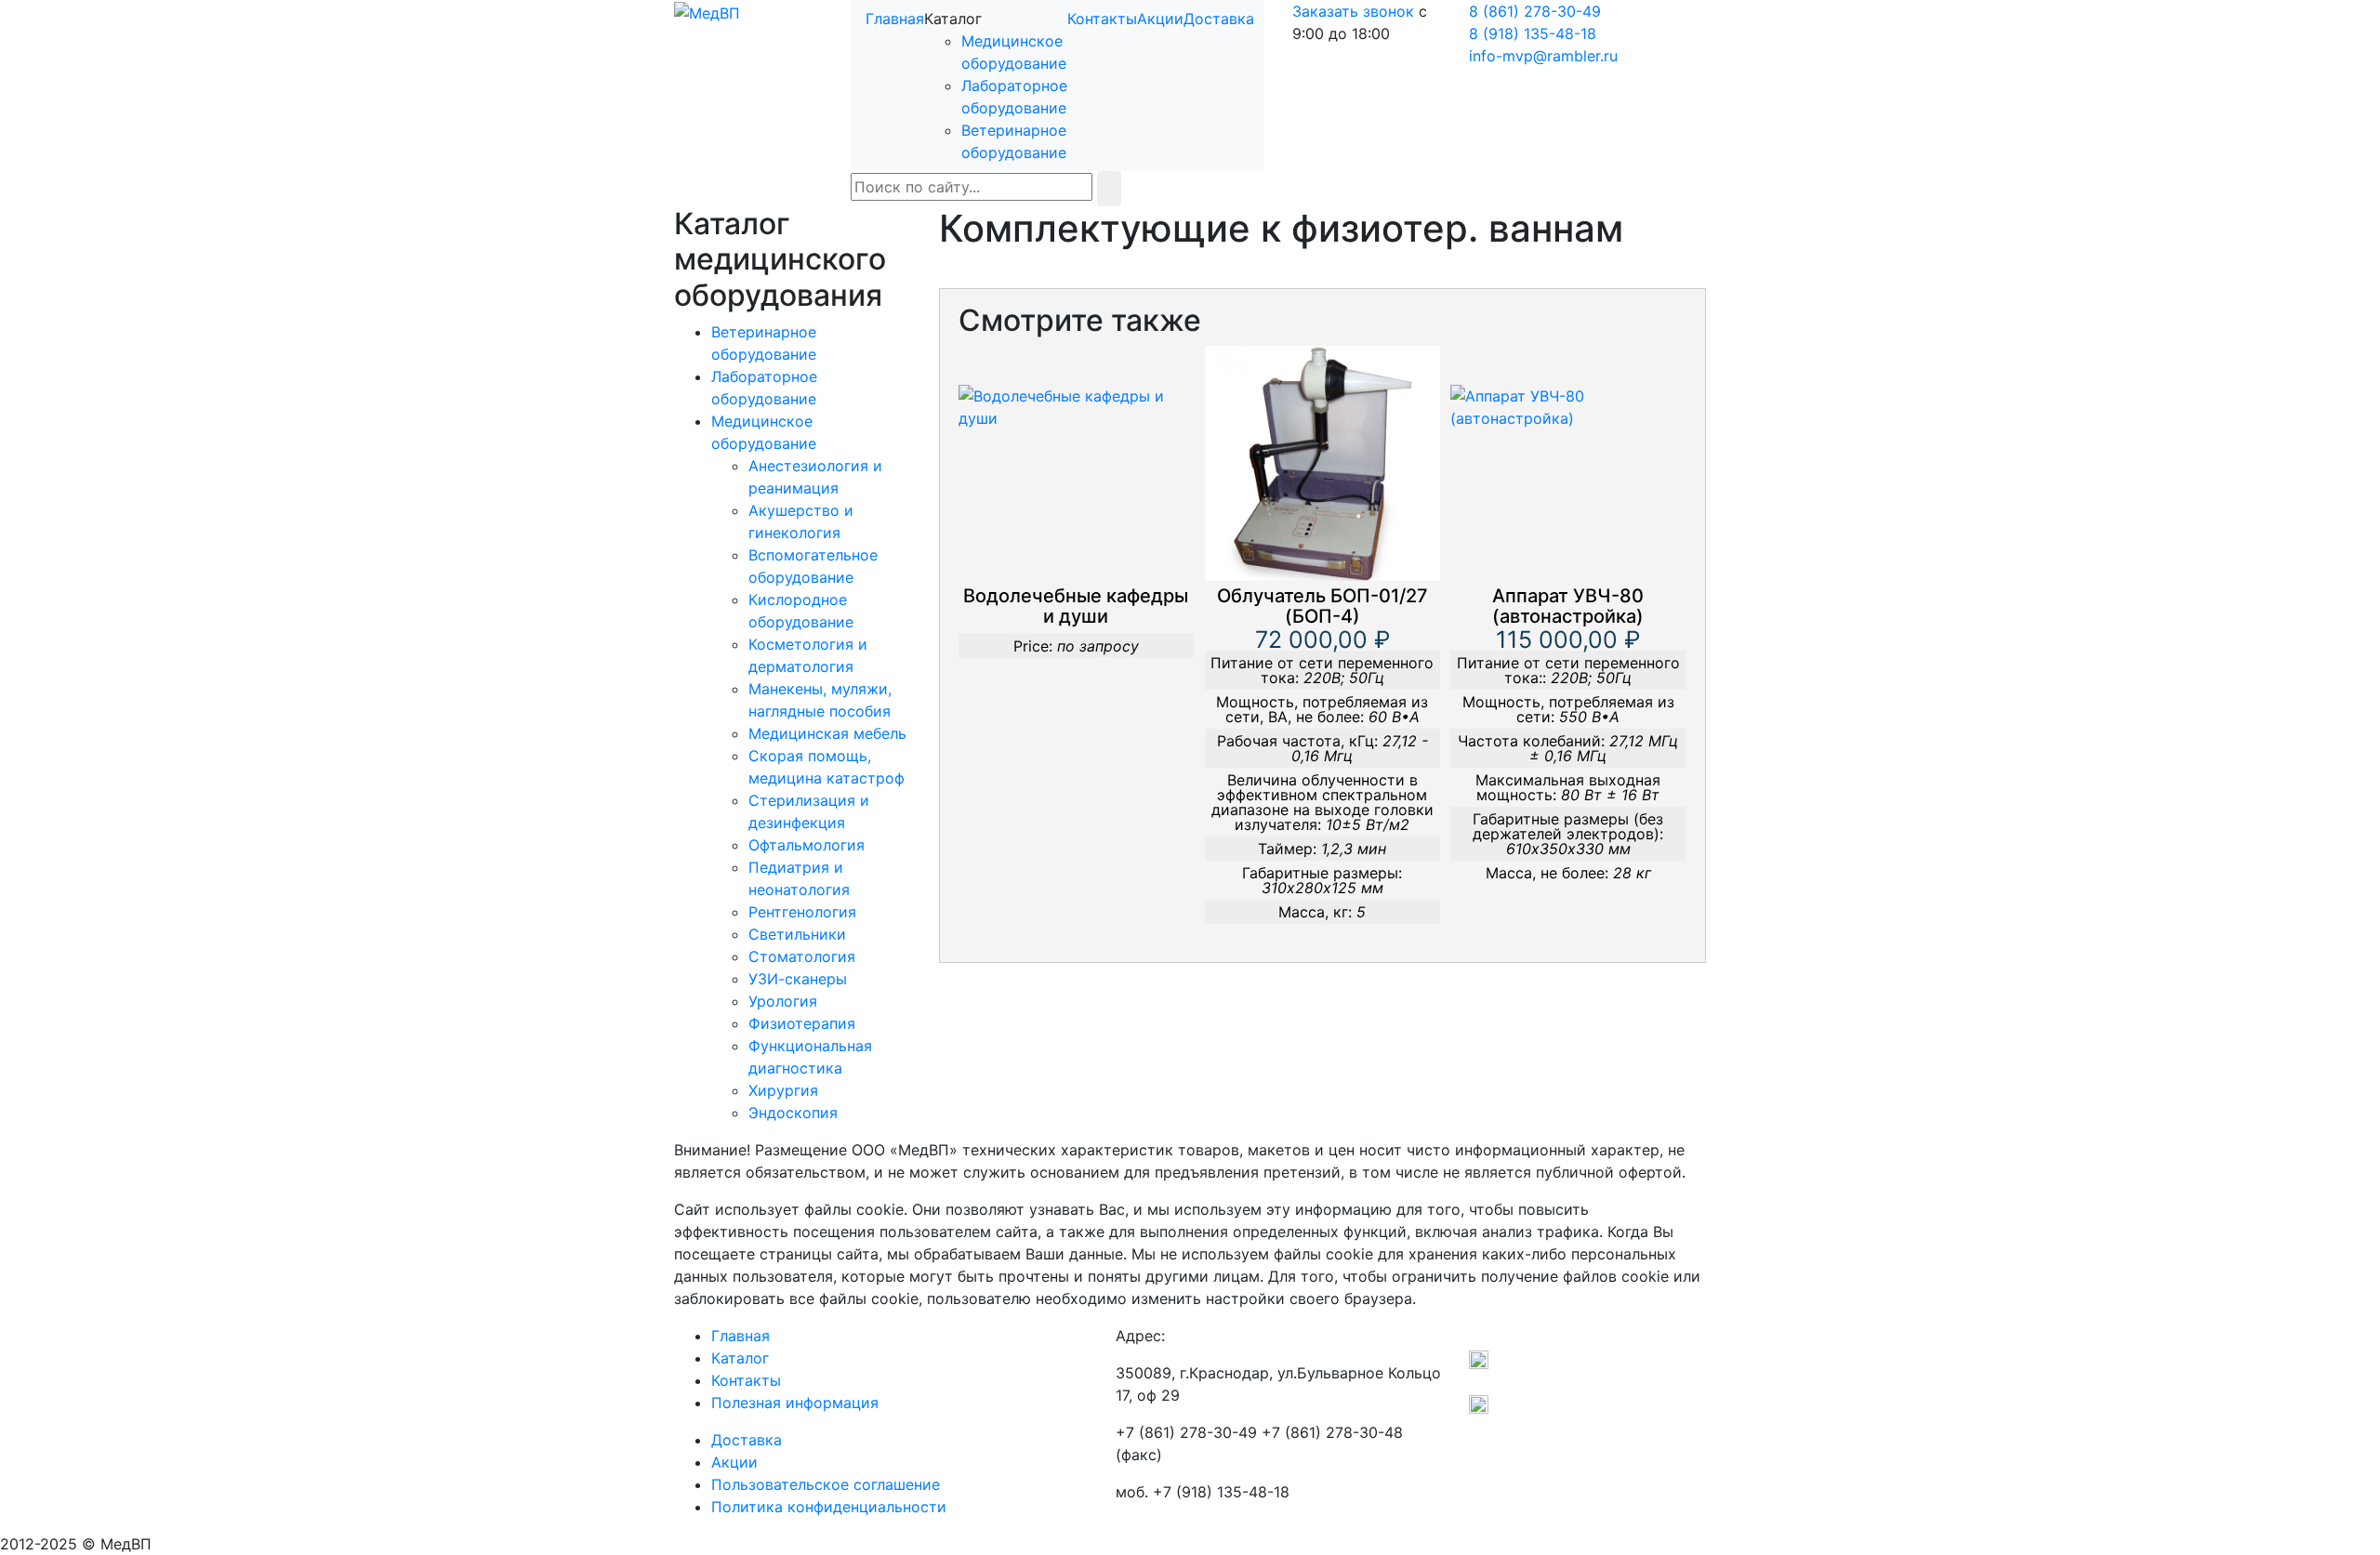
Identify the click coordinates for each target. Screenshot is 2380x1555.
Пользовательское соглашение (826, 1484)
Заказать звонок (1353, 11)
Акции (1160, 19)
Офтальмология (807, 845)
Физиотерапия (802, 1023)
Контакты (1102, 19)
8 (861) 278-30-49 (1535, 11)
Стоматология (802, 956)
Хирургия (783, 1090)
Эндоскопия (793, 1113)
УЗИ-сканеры (798, 979)
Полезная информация (795, 1403)
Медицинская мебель (827, 733)
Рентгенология (802, 912)
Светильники (797, 934)
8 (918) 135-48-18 (1533, 33)
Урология (783, 1001)
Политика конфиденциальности (829, 1507)
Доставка (1219, 19)
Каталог (740, 1358)
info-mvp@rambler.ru (1543, 56)
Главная (895, 19)
